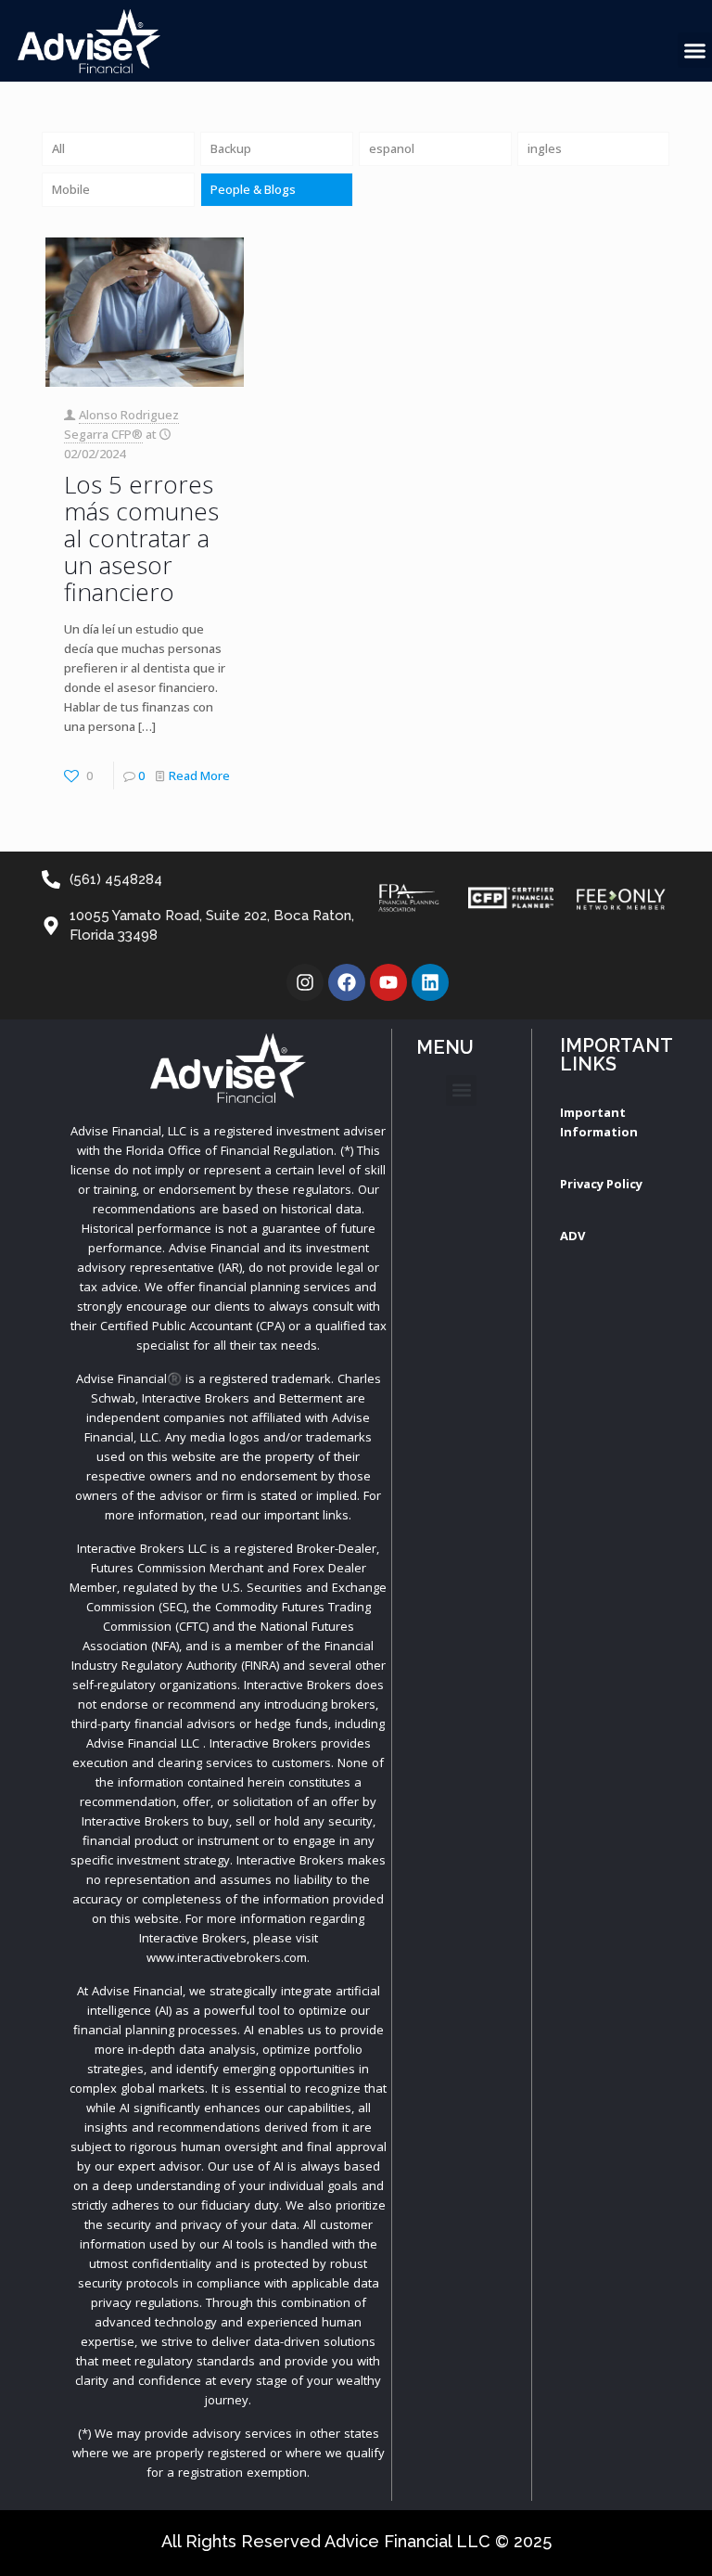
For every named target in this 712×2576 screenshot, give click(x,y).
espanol (392, 148)
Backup (231, 148)
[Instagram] (305, 982)
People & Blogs (253, 189)
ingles (545, 148)
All (58, 148)
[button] (461, 1090)
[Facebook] (347, 982)
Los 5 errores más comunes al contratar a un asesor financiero (141, 538)
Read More (199, 775)
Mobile (71, 189)
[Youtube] (388, 982)
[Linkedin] (430, 982)
